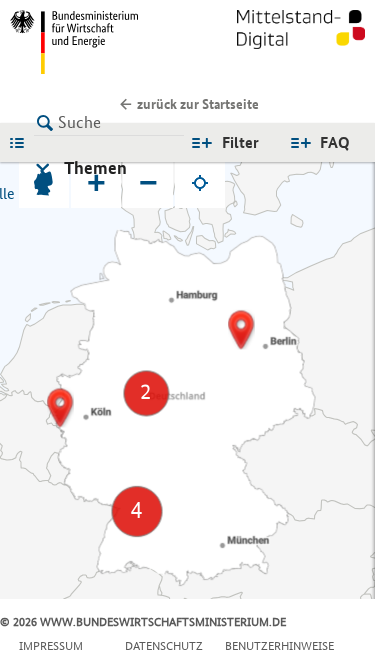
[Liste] (22, 142)
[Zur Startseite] (301, 42)
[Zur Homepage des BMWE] (95, 42)
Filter (240, 142)
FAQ (335, 142)
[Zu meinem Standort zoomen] (200, 183)
